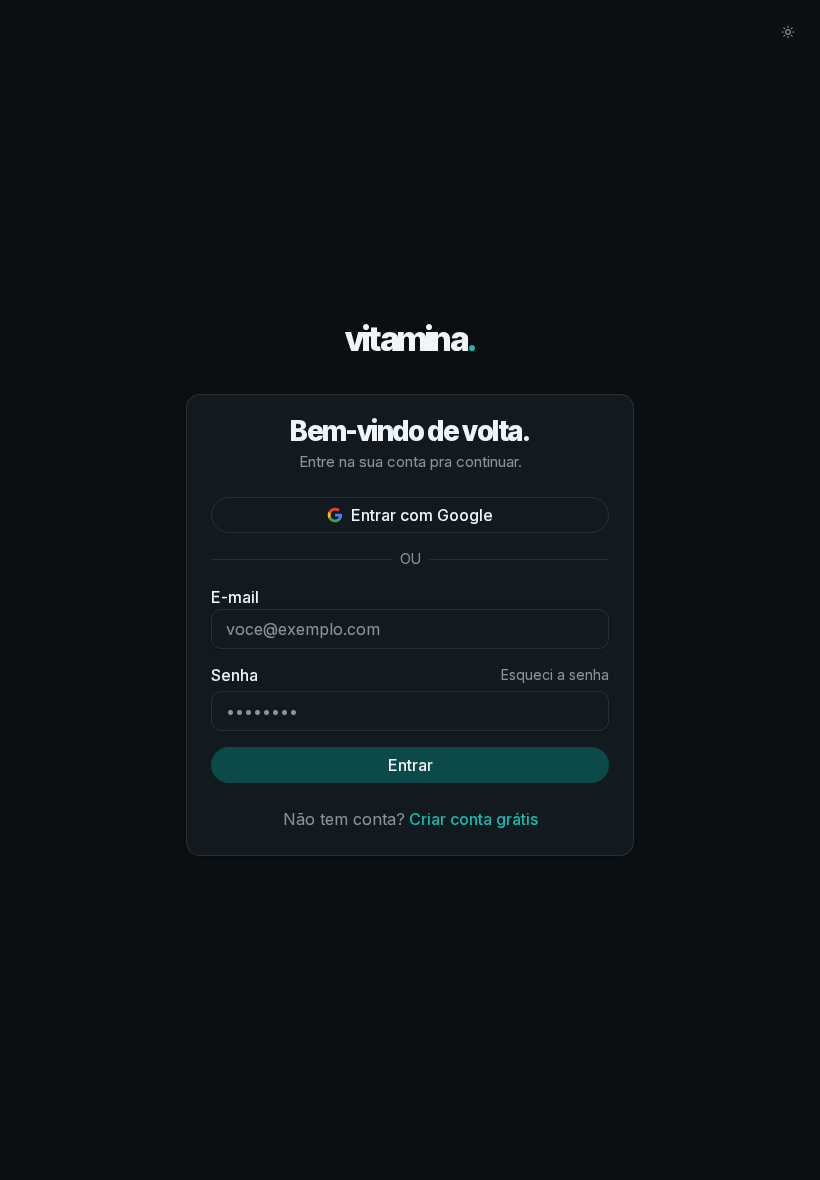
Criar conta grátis (473, 819)
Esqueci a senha (555, 674)
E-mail (235, 597)
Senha (234, 675)
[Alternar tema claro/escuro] (788, 32)
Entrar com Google (422, 515)
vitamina (410, 339)
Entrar (410, 765)
